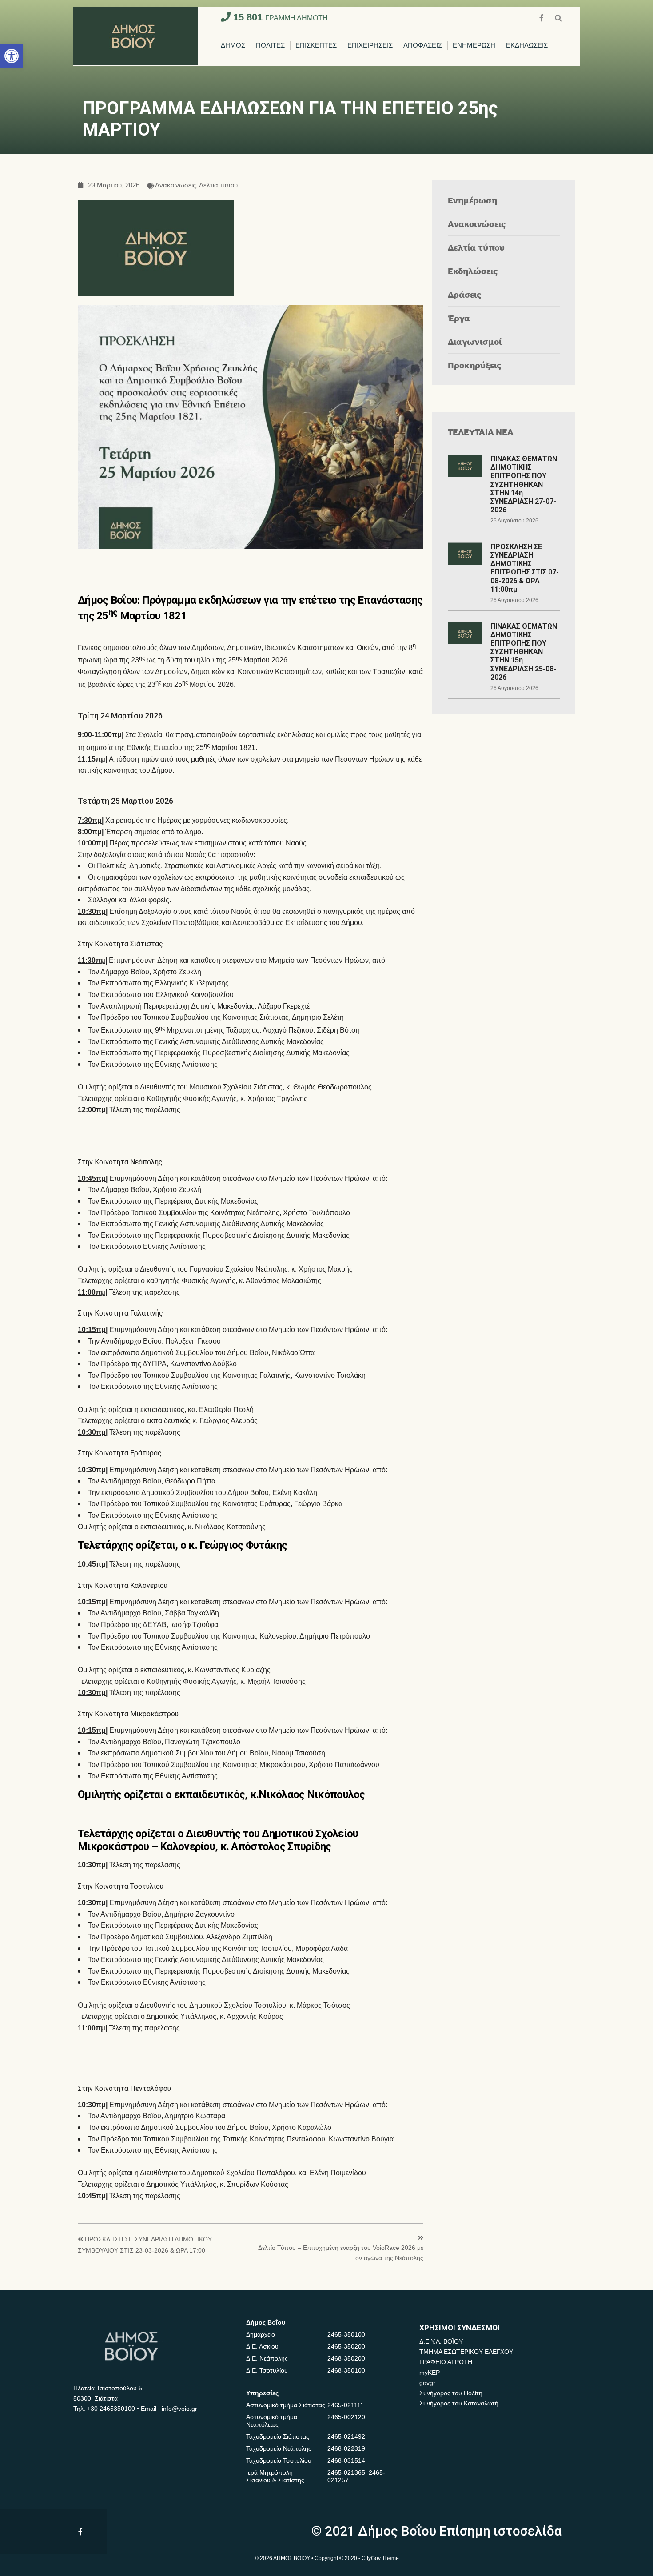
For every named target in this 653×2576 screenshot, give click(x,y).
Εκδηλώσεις (473, 271)
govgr (427, 2383)
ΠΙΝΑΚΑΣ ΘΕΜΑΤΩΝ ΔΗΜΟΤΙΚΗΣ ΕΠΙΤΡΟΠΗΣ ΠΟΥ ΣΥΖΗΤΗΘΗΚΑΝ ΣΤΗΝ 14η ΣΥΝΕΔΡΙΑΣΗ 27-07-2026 (524, 484)
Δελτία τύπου (218, 185)
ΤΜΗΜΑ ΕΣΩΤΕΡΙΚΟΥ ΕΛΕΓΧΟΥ (466, 2352)
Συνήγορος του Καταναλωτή (459, 2403)
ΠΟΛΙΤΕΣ (270, 46)
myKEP (430, 2373)
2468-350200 (346, 2358)
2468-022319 (346, 2448)
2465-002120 (346, 2417)
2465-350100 (346, 2334)
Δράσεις (465, 294)
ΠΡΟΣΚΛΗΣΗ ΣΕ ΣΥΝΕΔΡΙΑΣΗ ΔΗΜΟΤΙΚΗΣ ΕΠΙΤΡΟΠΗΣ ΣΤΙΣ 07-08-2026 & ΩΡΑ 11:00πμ (525, 568)
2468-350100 (346, 2370)
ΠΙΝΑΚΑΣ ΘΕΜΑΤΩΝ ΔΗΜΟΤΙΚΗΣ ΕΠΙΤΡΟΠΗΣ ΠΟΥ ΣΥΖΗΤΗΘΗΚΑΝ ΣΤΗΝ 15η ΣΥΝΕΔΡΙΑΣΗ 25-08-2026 (524, 652)
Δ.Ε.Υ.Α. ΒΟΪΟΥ (441, 2341)
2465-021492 (346, 2436)
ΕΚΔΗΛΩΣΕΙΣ (527, 46)
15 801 (279, 17)
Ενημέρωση (472, 200)
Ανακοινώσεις (175, 185)
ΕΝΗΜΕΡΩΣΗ (474, 46)
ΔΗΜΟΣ (233, 46)
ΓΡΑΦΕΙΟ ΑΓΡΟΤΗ (446, 2362)
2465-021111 (346, 2405)
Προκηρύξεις (475, 365)
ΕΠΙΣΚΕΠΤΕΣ (316, 46)
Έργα (459, 318)
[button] (12, 56)
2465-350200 (346, 2346)
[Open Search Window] (558, 17)
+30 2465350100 (111, 2409)
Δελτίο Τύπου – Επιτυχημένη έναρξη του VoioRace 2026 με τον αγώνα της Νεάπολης (341, 2253)
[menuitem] (233, 46)
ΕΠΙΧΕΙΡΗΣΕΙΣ (370, 46)
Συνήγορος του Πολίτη (451, 2393)
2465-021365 (346, 2472)
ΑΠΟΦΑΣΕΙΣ (423, 46)
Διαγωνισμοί (475, 341)
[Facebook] (542, 17)
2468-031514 (346, 2460)
